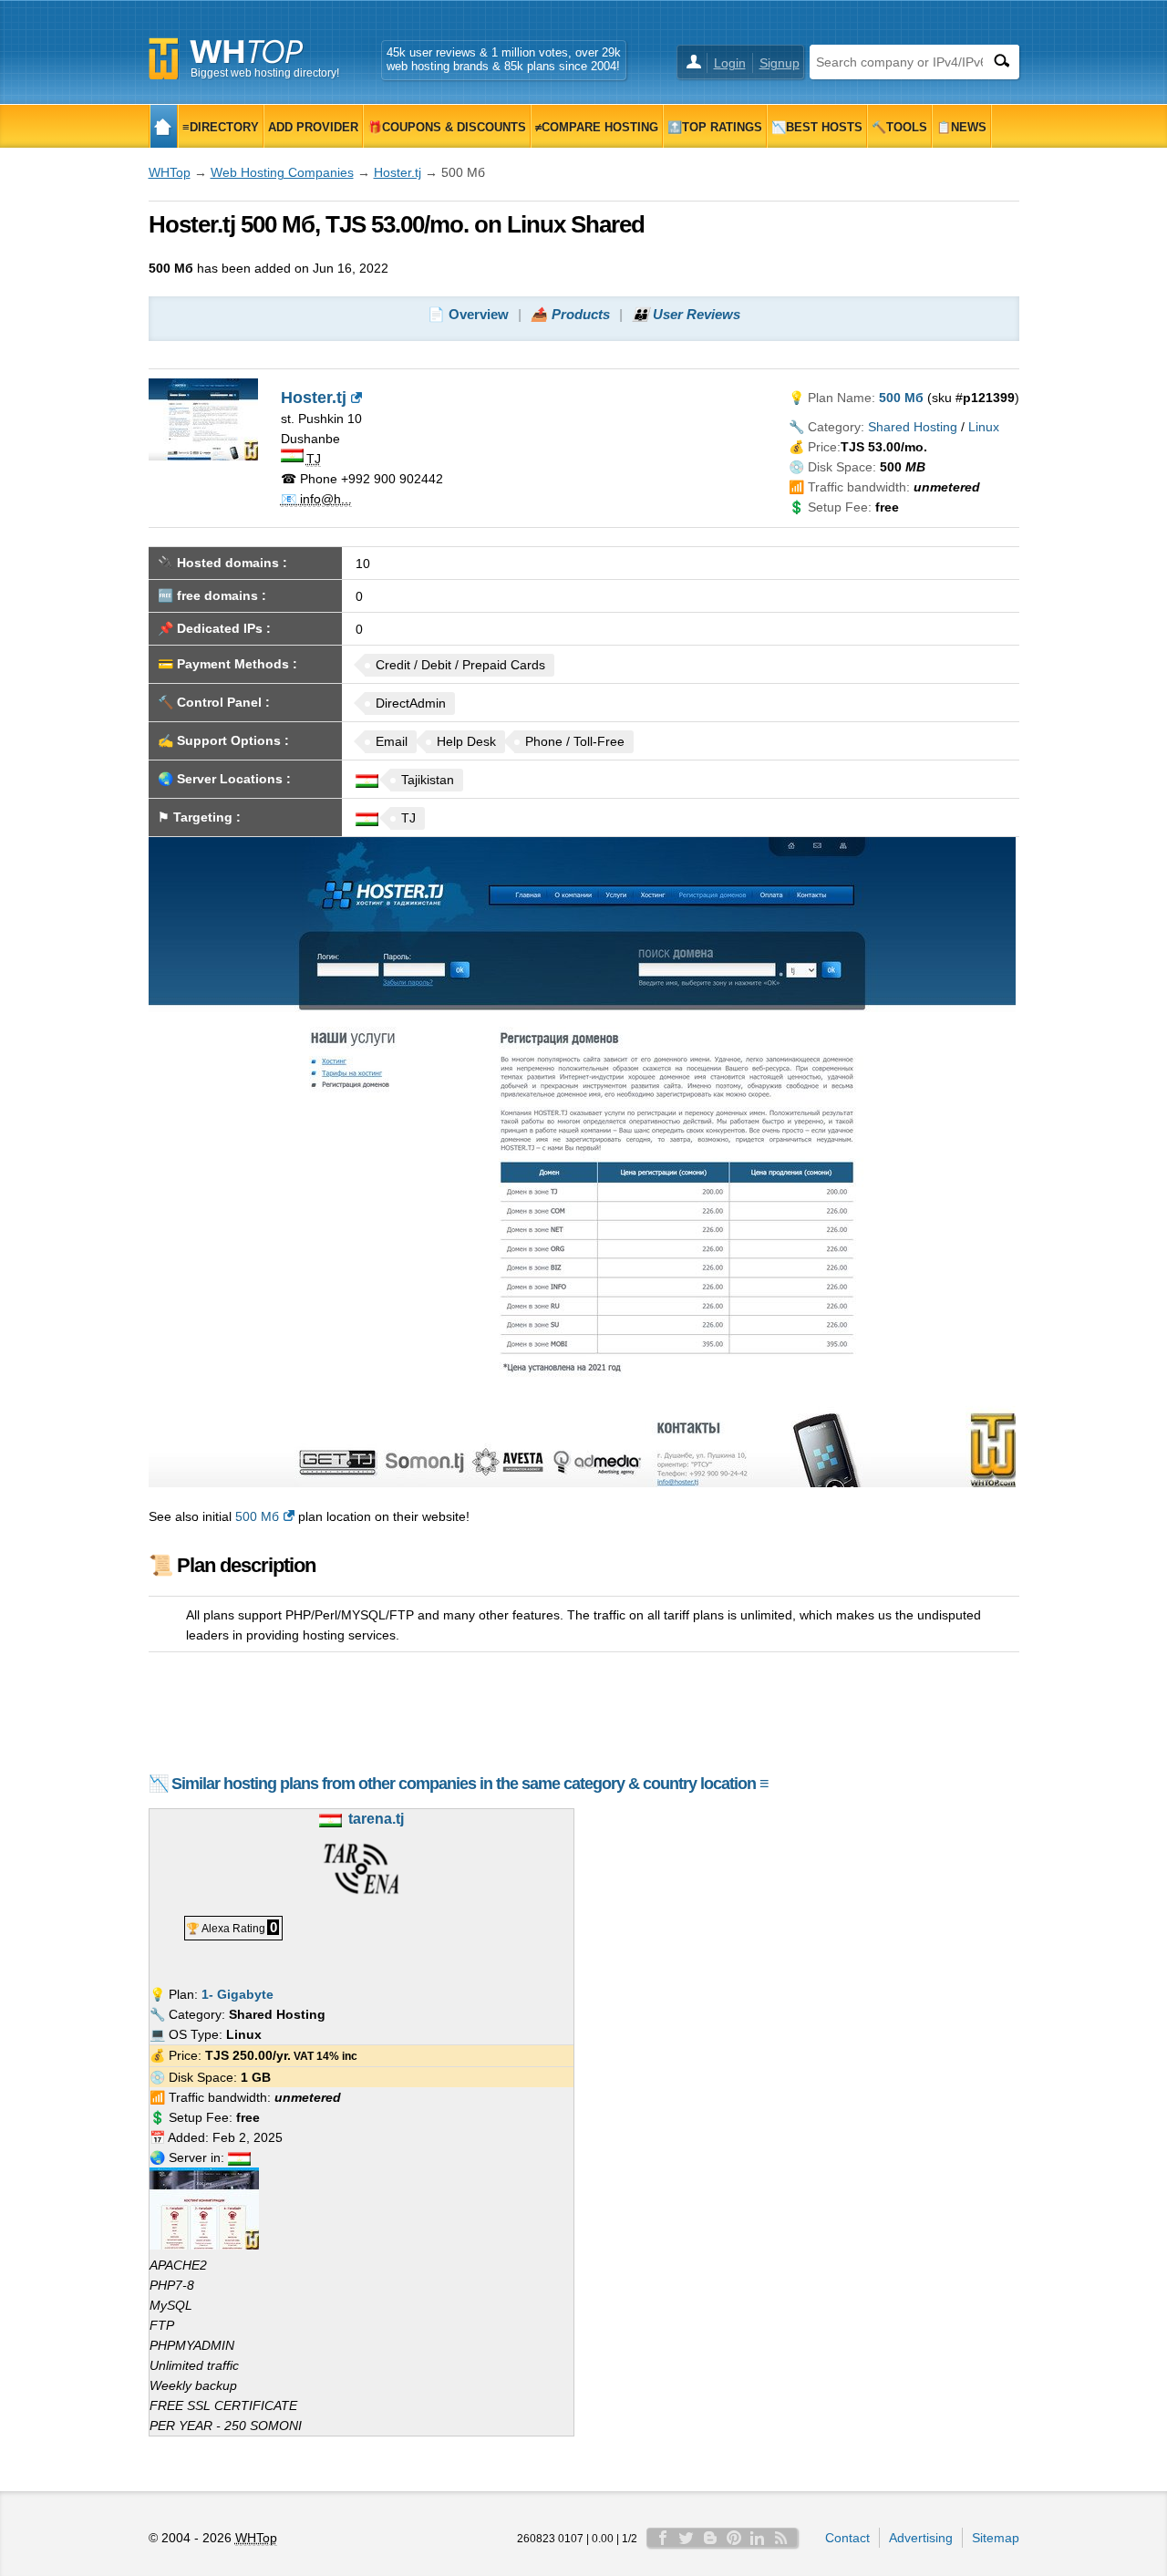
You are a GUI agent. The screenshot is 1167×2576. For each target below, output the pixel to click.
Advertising (921, 2538)
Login (730, 63)
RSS (781, 2538)
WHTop (170, 172)
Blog (710, 2538)
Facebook (663, 2538)
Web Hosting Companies (282, 172)
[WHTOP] (164, 126)
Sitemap (996, 2538)
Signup (780, 63)
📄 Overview (468, 314)
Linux (984, 427)
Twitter (687, 2538)
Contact (847, 2538)
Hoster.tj (398, 172)
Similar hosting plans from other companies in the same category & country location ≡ (470, 1784)
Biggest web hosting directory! (265, 73)
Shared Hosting (913, 427)
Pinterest (734, 2538)
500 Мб (257, 1516)
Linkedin (758, 2538)
